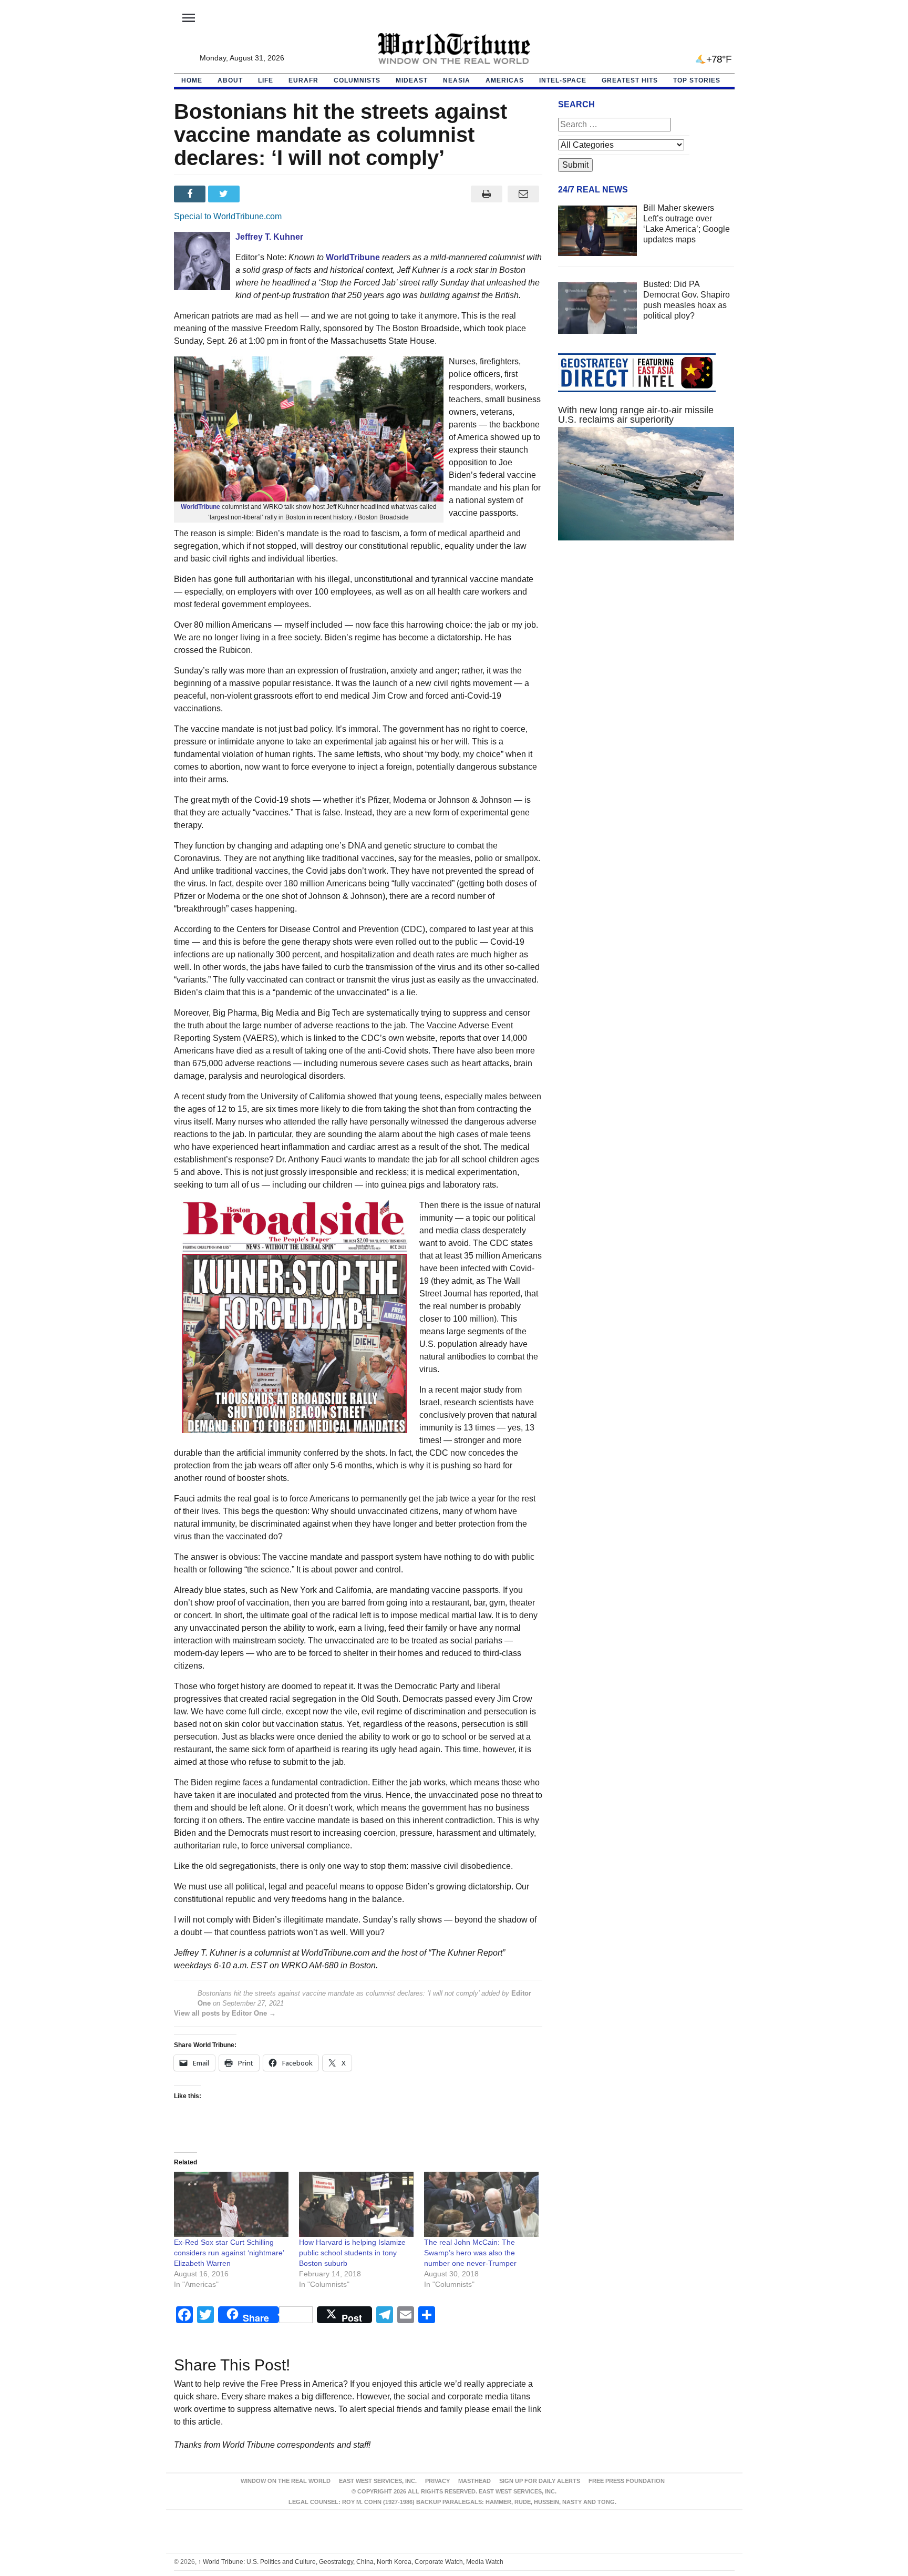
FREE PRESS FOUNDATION (627, 2481)
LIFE (266, 80)
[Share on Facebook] (191, 194)
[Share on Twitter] (225, 194)
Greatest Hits (630, 80)
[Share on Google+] (259, 194)
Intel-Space (563, 80)
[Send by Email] (524, 194)
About (230, 80)
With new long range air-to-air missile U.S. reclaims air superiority (636, 415)
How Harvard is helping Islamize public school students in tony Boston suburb (352, 2253)
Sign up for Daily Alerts (540, 2481)
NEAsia (457, 80)
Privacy (437, 2481)
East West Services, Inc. (378, 2481)
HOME (192, 80)
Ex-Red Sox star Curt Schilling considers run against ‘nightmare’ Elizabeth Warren (229, 2253)
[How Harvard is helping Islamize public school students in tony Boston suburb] (356, 2205)
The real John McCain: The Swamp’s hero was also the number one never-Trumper (470, 2253)
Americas (505, 80)
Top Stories (697, 80)
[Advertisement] (646, 648)
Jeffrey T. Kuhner (269, 237)
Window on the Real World (286, 2481)
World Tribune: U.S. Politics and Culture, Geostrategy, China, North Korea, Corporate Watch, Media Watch (351, 2562)
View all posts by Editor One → (225, 2013)
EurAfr (303, 80)
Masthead (474, 2481)
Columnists (357, 80)
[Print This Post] (486, 194)
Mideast (412, 80)
